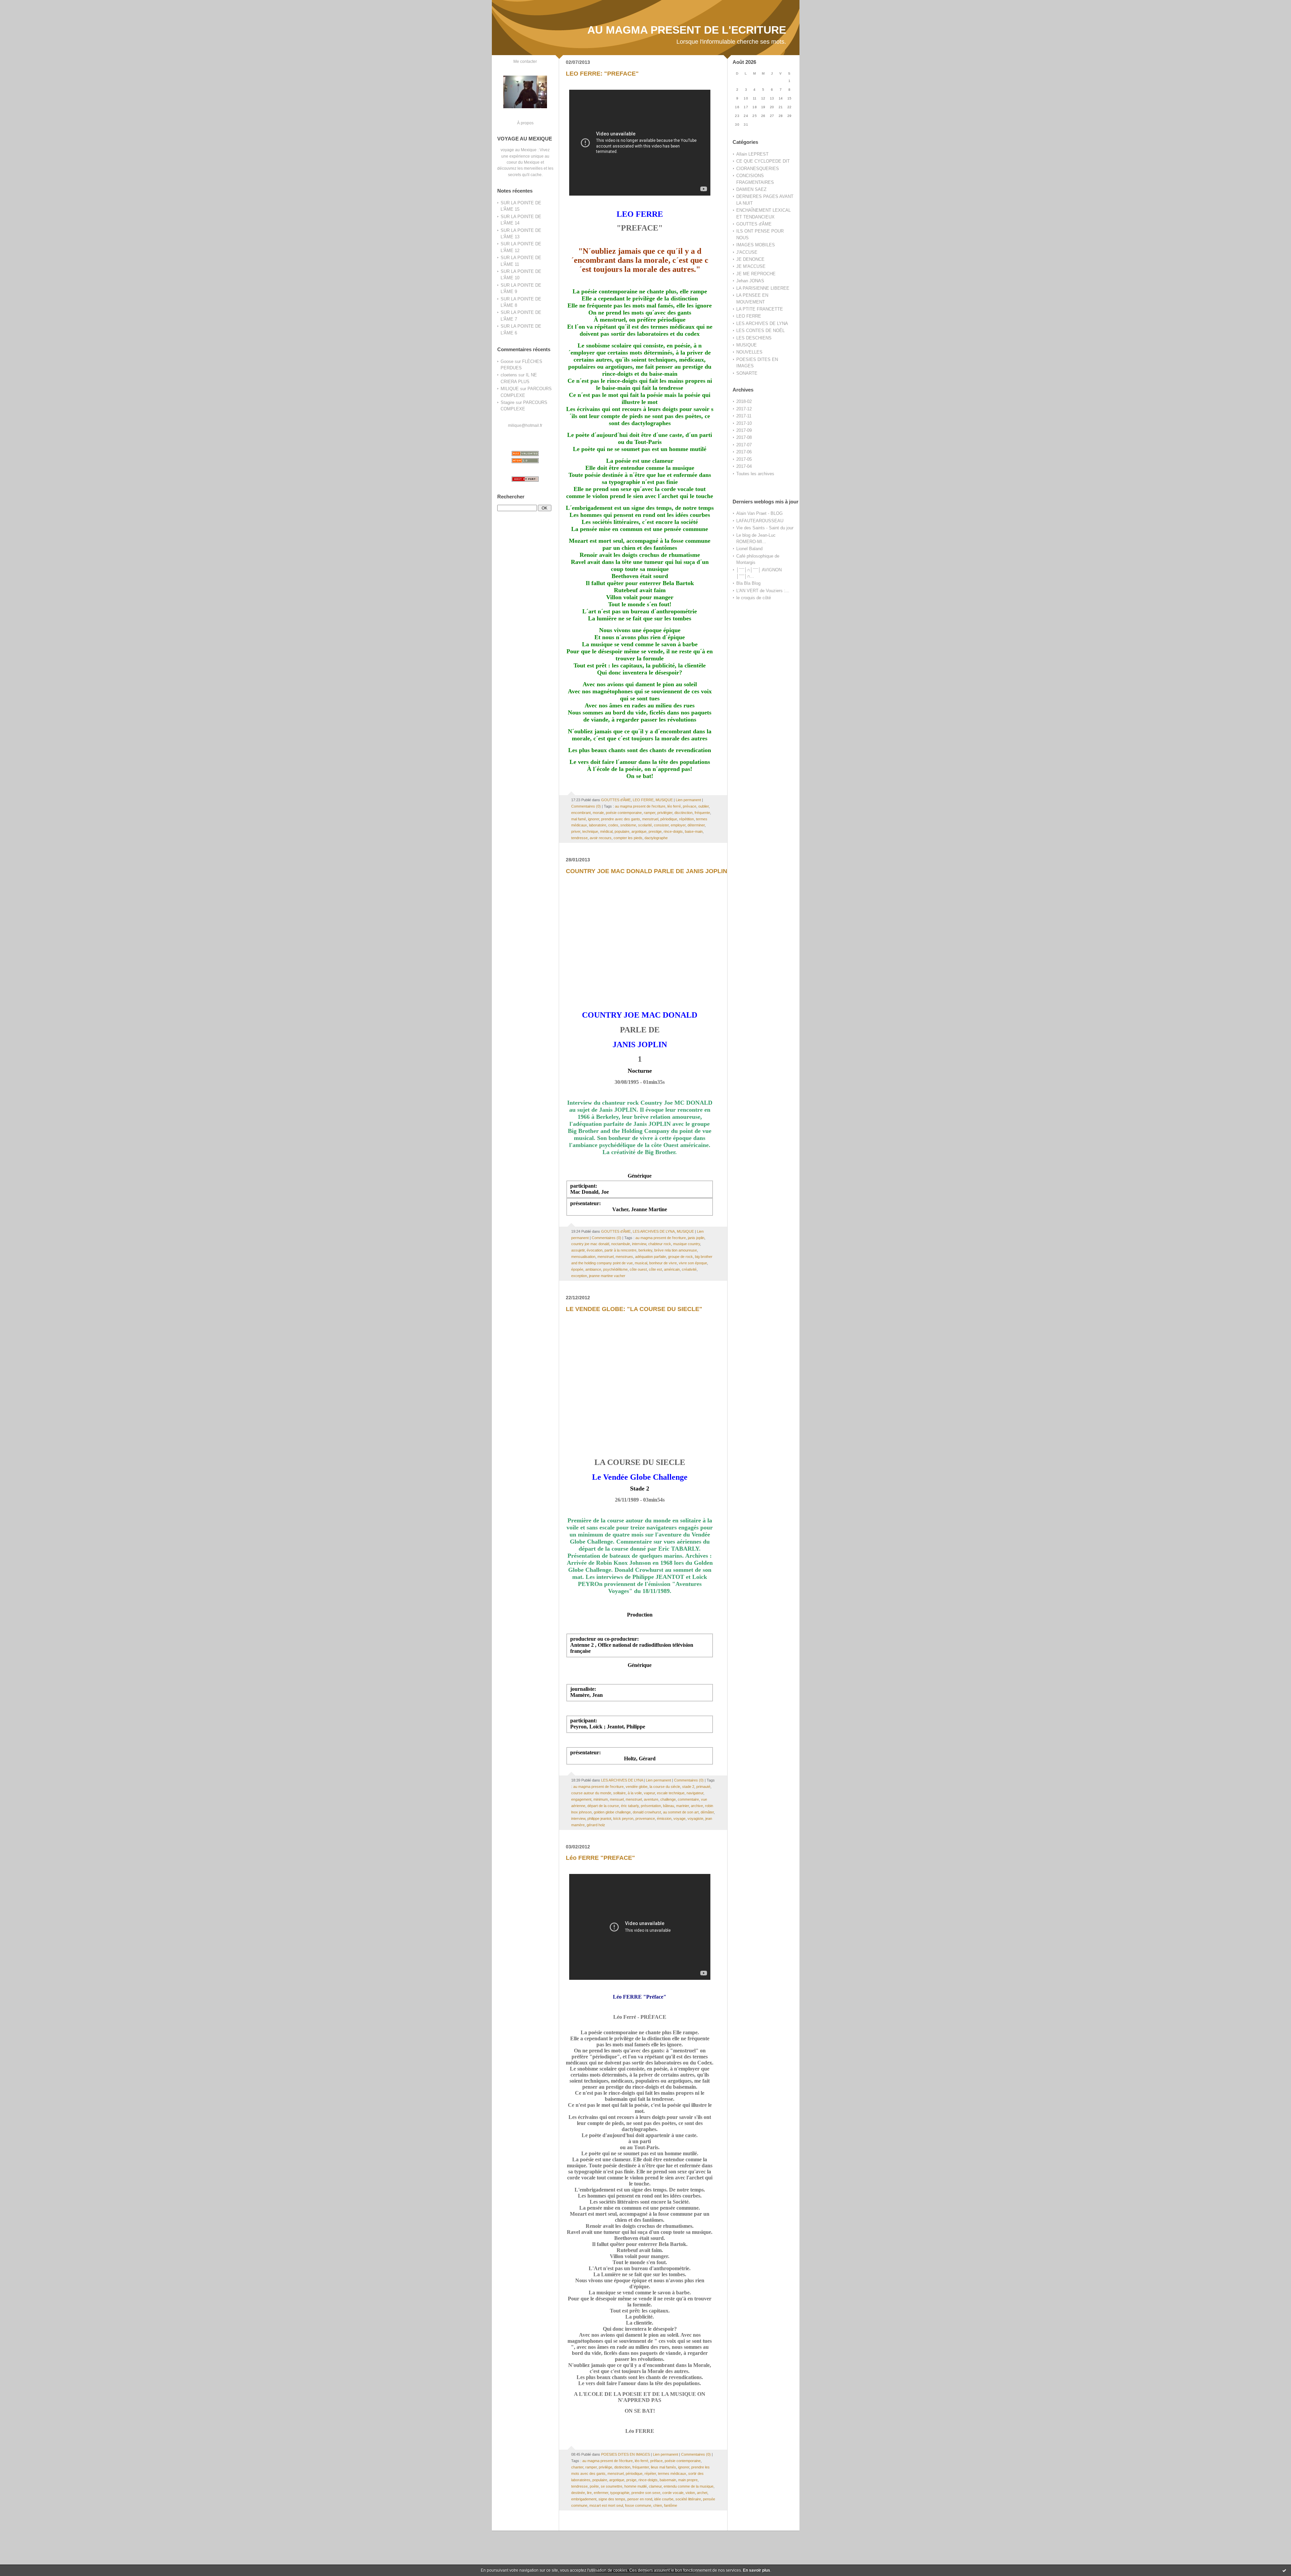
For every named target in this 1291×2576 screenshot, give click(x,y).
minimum (601, 1799)
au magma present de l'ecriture (640, 806)
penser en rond (640, 2499)
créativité (689, 1269)
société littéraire (688, 2499)
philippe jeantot (599, 1818)
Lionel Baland (749, 549)
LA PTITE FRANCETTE (760, 309)
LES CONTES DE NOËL (760, 331)
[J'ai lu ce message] (1284, 2570)
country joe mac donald (590, 1244)
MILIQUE (510, 389)
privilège (605, 2467)
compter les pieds (628, 838)
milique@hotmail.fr (525, 425)
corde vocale (673, 2493)
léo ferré (674, 806)
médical (606, 831)
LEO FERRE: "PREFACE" (602, 74)
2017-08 (744, 437)
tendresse (579, 838)
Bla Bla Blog (748, 583)
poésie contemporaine (624, 813)
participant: (584, 1186)
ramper (650, 813)
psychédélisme (615, 1269)
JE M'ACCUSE (751, 266)
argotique (639, 831)
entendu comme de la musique (689, 2486)
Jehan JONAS (750, 281)
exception (579, 1276)
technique (590, 831)
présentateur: (585, 1203)
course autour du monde (591, 1793)
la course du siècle (665, 1787)
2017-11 (744, 416)
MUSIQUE (747, 345)
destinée (578, 2493)
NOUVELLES (749, 352)
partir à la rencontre (620, 1250)
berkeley (645, 1250)
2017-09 (744, 430)
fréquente (702, 813)
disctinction (683, 813)
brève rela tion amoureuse (676, 1250)
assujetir (578, 1250)
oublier (703, 806)
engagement (581, 1799)
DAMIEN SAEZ (751, 189)
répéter (650, 2473)
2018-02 (744, 401)
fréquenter (641, 2467)
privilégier (665, 813)
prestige (655, 831)
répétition (687, 819)
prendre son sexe (646, 2493)
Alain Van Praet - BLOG (759, 513)
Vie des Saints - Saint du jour (765, 528)
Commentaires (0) (586, 806)
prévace (690, 806)
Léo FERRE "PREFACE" (600, 1858)
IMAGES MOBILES (756, 245)
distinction (622, 2467)
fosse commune (638, 2505)
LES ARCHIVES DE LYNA (762, 323)
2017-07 (744, 445)
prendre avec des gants (621, 819)
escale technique (671, 1793)
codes (613, 825)
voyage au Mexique (519, 150)
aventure (651, 1799)
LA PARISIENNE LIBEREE (763, 288)
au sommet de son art (681, 1812)
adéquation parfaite (651, 1257)
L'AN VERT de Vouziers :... (763, 591)
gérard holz (596, 1825)
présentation (651, 1806)
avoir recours (601, 838)
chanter (577, 2467)
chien (658, 2505)
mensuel (617, 1799)
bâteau (669, 1806)
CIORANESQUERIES (758, 169)
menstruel (650, 819)
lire (589, 2493)
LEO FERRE (749, 316)
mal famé (579, 819)
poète (594, 2486)
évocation (595, 1250)
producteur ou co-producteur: (604, 1639)
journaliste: (583, 1689)
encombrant (581, 813)
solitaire (619, 1793)
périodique (669, 819)
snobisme (628, 825)
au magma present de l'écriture (608, 2461)
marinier (682, 1806)
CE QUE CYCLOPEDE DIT (763, 161)
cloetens (509, 375)
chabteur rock (660, 1244)
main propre (688, 2480)
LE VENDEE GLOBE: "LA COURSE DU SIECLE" (634, 1309)
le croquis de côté (754, 598)
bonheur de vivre (663, 1263)
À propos (525, 123)
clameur (655, 2486)
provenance (645, 1818)
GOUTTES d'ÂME (754, 224)
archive (697, 1806)
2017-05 (744, 459)
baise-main (694, 831)
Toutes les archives (755, 474)
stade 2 (688, 1787)
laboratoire (598, 825)
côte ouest (638, 1269)
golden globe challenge (612, 1812)
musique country (687, 1244)
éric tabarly (630, 1806)
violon (690, 2493)
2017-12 (744, 409)
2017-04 (744, 466)
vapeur (649, 1793)
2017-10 (744, 423)
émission (664, 1818)
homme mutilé (636, 2486)
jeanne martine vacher (607, 1276)
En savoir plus (757, 2570)
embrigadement (584, 2499)
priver (576, 831)
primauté (703, 1787)
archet (702, 2493)
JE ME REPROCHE (756, 274)
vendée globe (637, 1787)
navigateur (695, 1793)
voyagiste (695, 1818)
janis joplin (696, 1238)
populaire (622, 831)
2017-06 (744, 452)
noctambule (621, 1244)
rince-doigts (673, 831)
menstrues (624, 1257)
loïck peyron (623, 1818)
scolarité (645, 825)
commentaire (688, 1799)
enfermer (601, 2493)
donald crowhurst (647, 1812)
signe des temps (612, 2499)
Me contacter (525, 61)
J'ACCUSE (747, 252)
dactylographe (656, 838)
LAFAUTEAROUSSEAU (760, 521)
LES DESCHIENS (754, 338)
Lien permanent (688, 800)
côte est (655, 1269)
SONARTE (747, 373)
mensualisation (583, 1257)
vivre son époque (693, 1263)
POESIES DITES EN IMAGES (625, 2454)
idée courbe (664, 2499)
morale (598, 813)
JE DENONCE (750, 259)
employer (678, 825)
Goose (507, 361)
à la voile (635, 1793)
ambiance (593, 1269)
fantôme (671, 2505)
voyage (679, 1818)
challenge (668, 1799)
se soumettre (612, 2486)
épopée (577, 1269)
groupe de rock (680, 1257)
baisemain (668, 2480)
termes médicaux (672, 2473)
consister (661, 825)
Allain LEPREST (752, 154)
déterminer (696, 825)
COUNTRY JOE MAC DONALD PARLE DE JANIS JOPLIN (647, 871)
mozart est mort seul (606, 2505)
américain (672, 1269)
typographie (620, 2493)
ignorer (594, 819)
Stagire (507, 402)
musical (641, 1263)
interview (639, 1244)
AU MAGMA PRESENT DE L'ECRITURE (687, 30)
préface (656, 2461)
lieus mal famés (663, 2467)
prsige (631, 2480)
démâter (707, 1812)
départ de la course (603, 1806)
